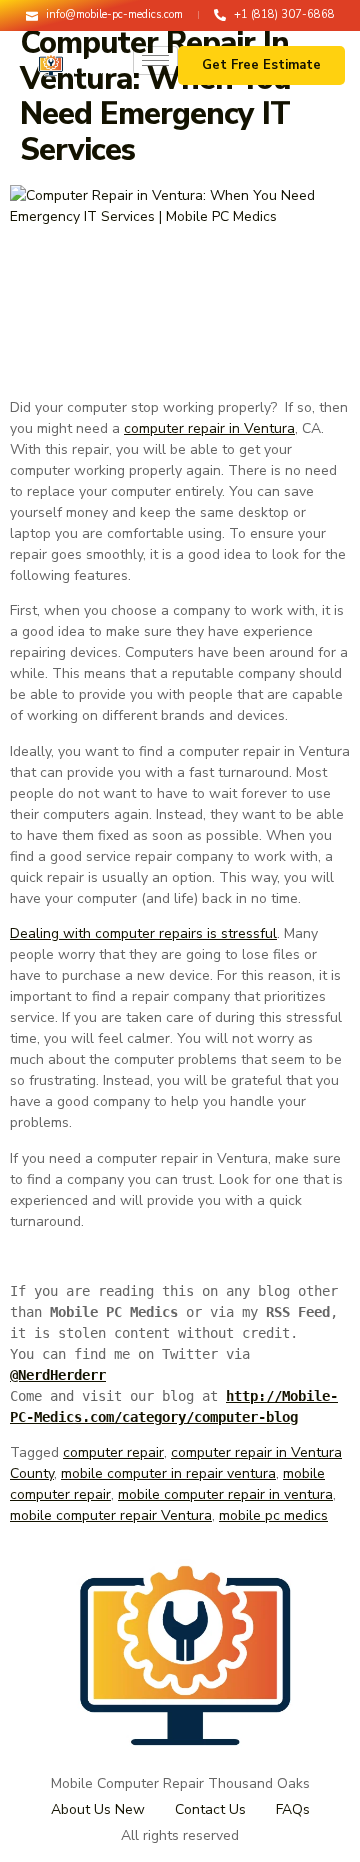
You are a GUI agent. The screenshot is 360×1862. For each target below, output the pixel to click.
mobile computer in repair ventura (168, 1473)
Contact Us (210, 1809)
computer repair (113, 1452)
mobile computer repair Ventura (111, 1515)
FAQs (293, 1809)
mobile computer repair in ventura (225, 1494)
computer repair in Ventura (209, 428)
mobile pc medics (273, 1515)
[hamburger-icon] (155, 60)
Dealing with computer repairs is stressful (143, 933)
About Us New (98, 1809)
